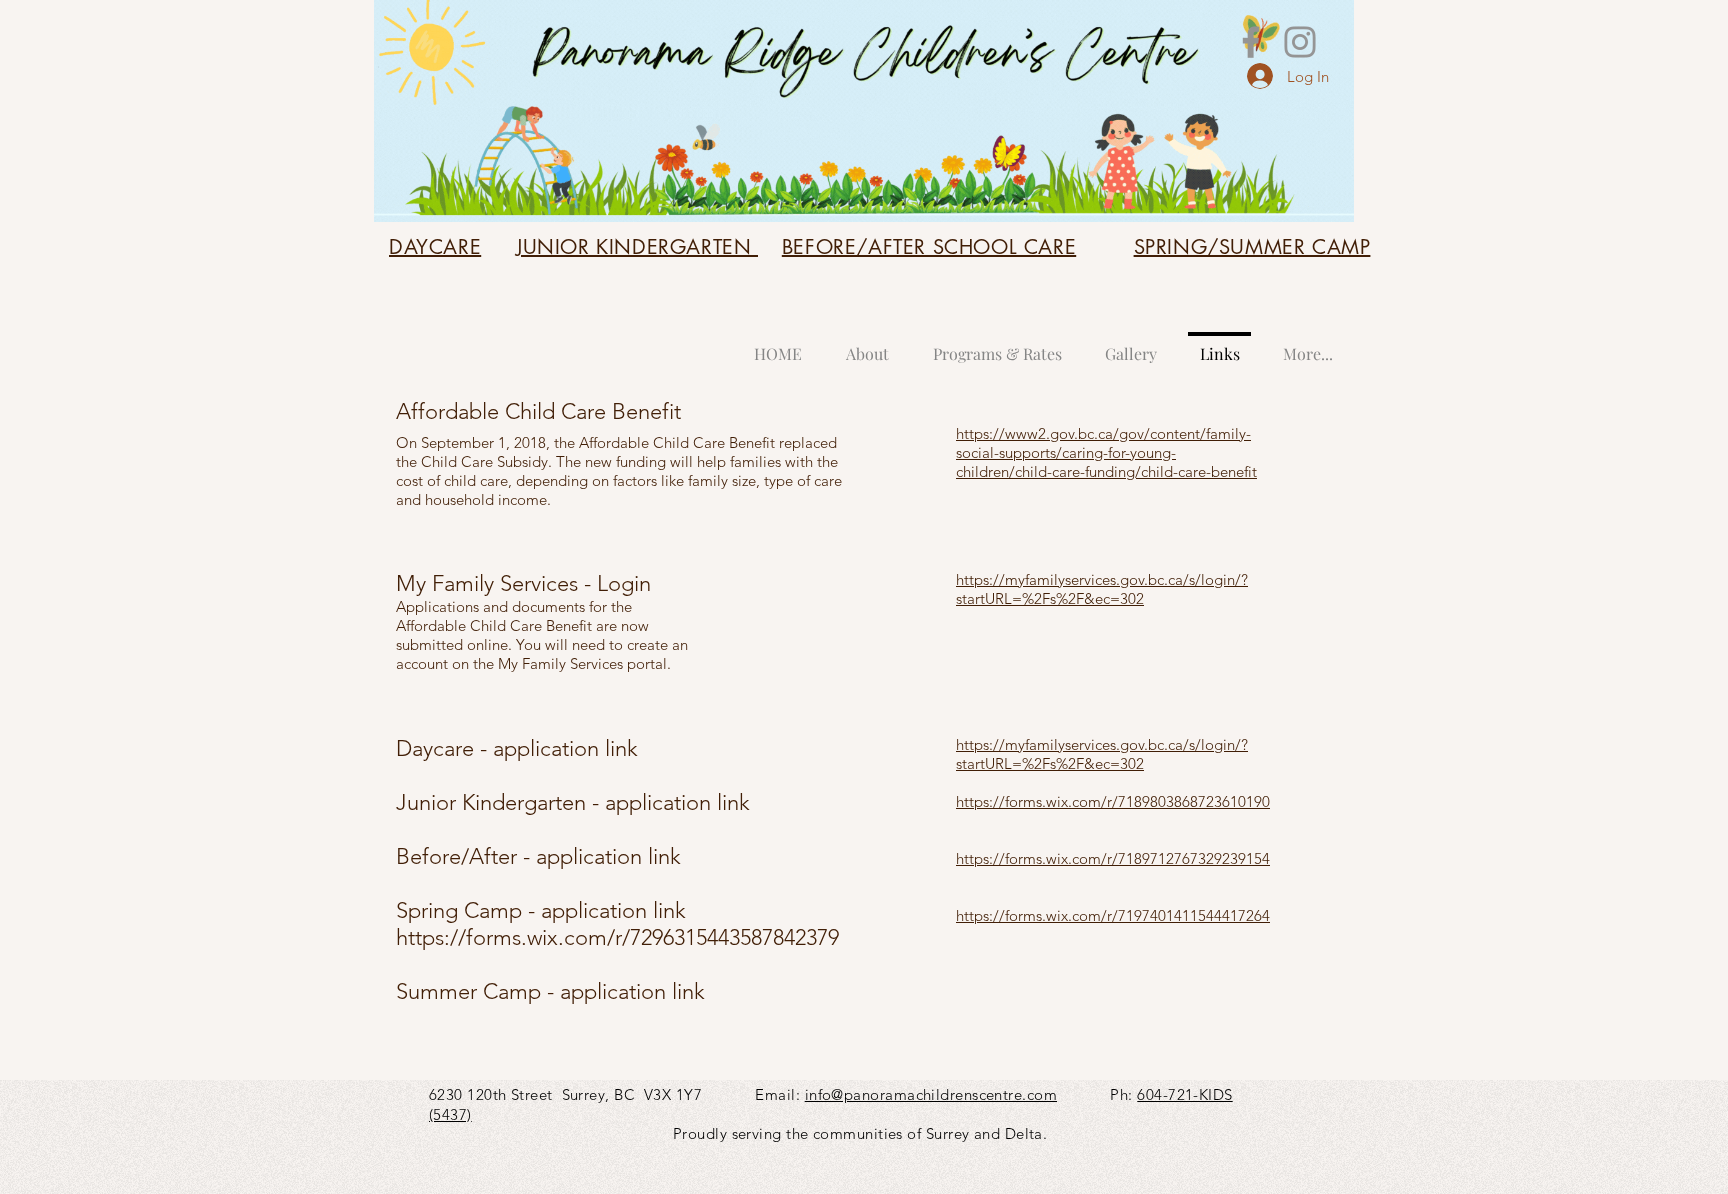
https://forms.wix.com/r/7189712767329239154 (1113, 858)
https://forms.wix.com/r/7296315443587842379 (617, 937)
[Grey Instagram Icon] (1300, 42)
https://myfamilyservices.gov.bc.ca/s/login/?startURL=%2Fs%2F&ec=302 (1102, 589)
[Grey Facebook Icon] (1251, 42)
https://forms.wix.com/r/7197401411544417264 (1113, 915)
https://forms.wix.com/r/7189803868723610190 (1113, 801)
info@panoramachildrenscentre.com (931, 1094)
